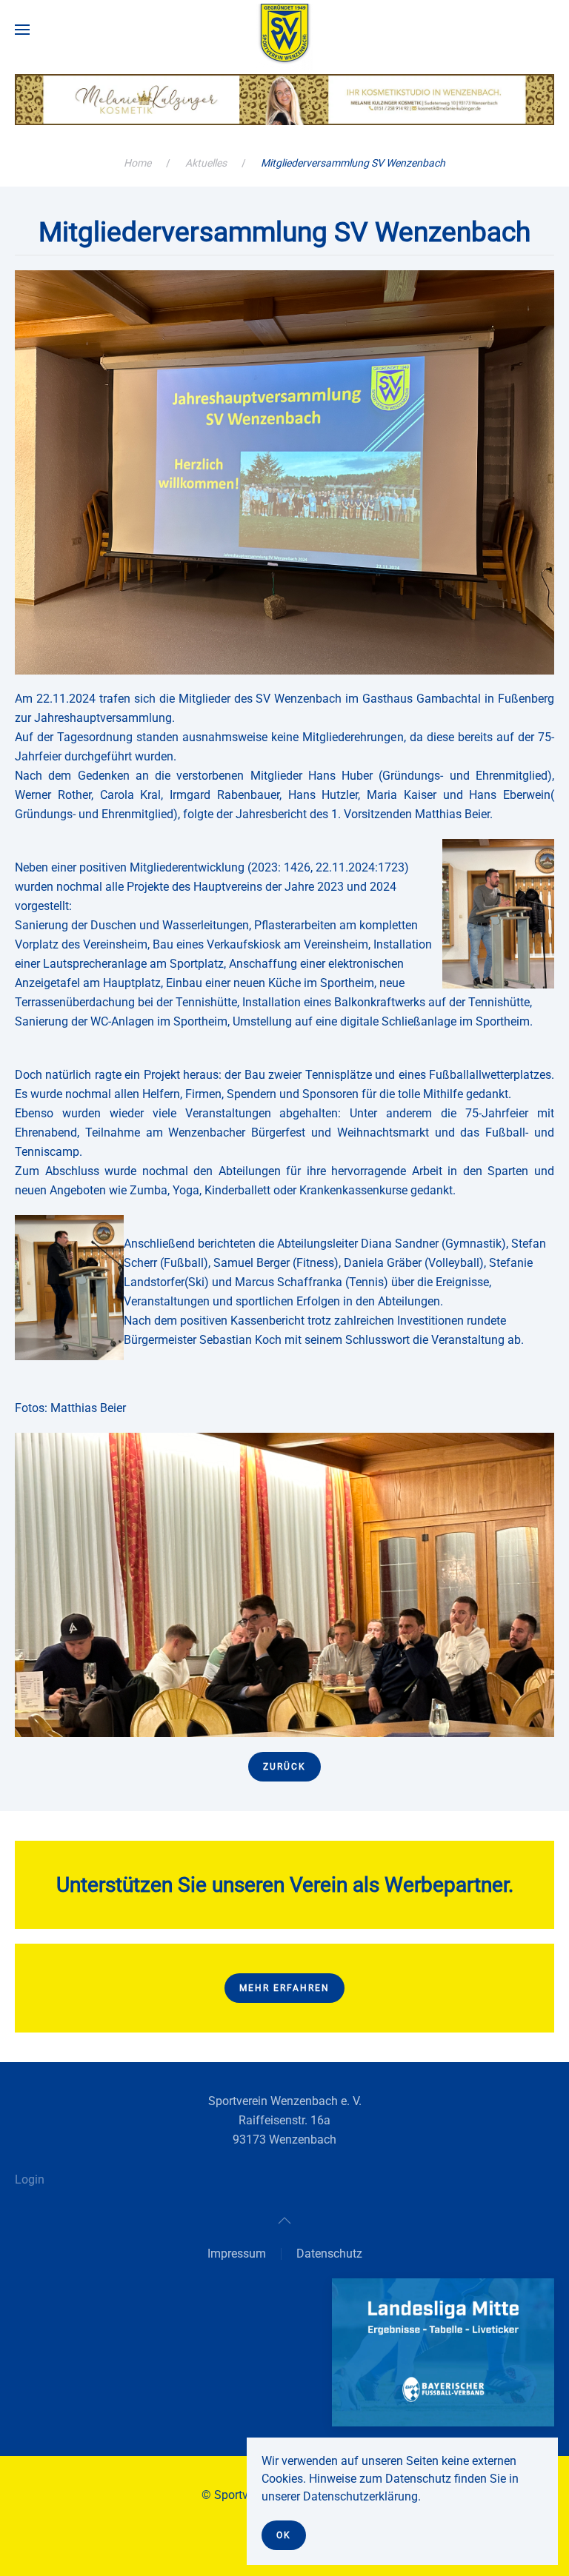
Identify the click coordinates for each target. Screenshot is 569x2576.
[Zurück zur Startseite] (284, 37)
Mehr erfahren (284, 1988)
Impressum (237, 2254)
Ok (284, 2535)
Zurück (284, 1767)
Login (30, 2179)
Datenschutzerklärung (360, 2496)
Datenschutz (329, 2254)
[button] (22, 30)
